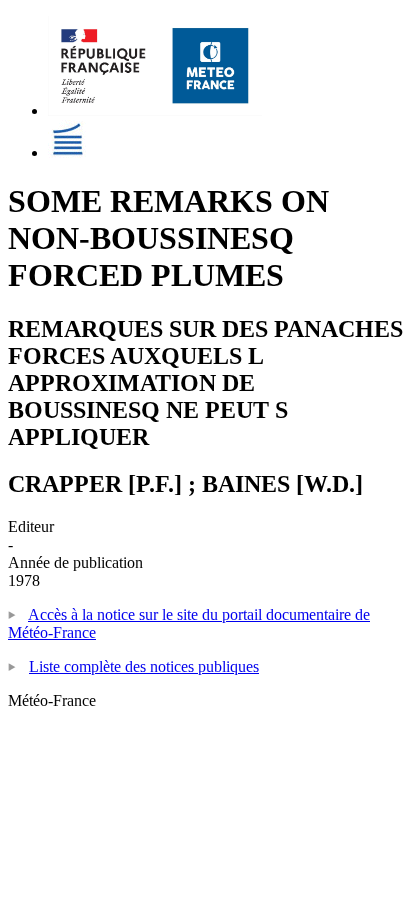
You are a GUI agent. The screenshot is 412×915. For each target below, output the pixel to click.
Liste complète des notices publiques (144, 666)
